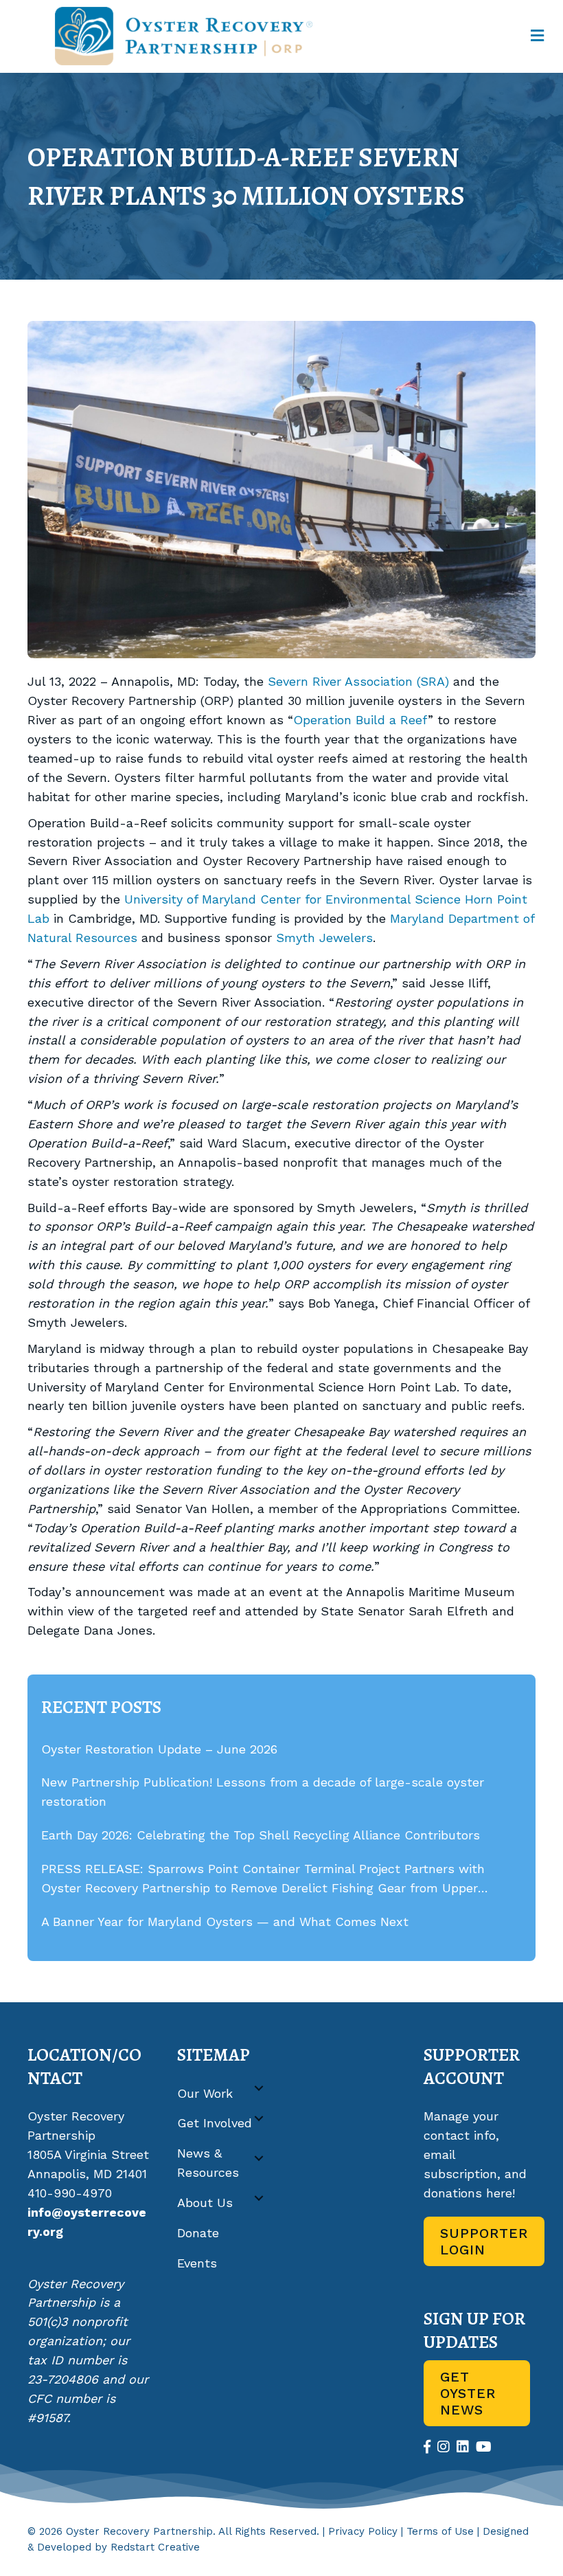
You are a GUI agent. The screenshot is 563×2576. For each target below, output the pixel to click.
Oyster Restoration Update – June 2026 (159, 1749)
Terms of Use (440, 2531)
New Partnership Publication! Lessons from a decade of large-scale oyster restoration (263, 1792)
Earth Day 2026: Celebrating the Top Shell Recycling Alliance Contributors (261, 1835)
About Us (205, 2203)
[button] (259, 2088)
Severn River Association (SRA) (358, 681)
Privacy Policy (363, 2531)
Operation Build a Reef (360, 720)
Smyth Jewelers (324, 938)
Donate (198, 2233)
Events (197, 2263)
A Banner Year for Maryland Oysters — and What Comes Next (225, 1922)
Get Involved (215, 2123)
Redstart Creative (155, 2547)
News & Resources (208, 2163)
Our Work (205, 2093)
